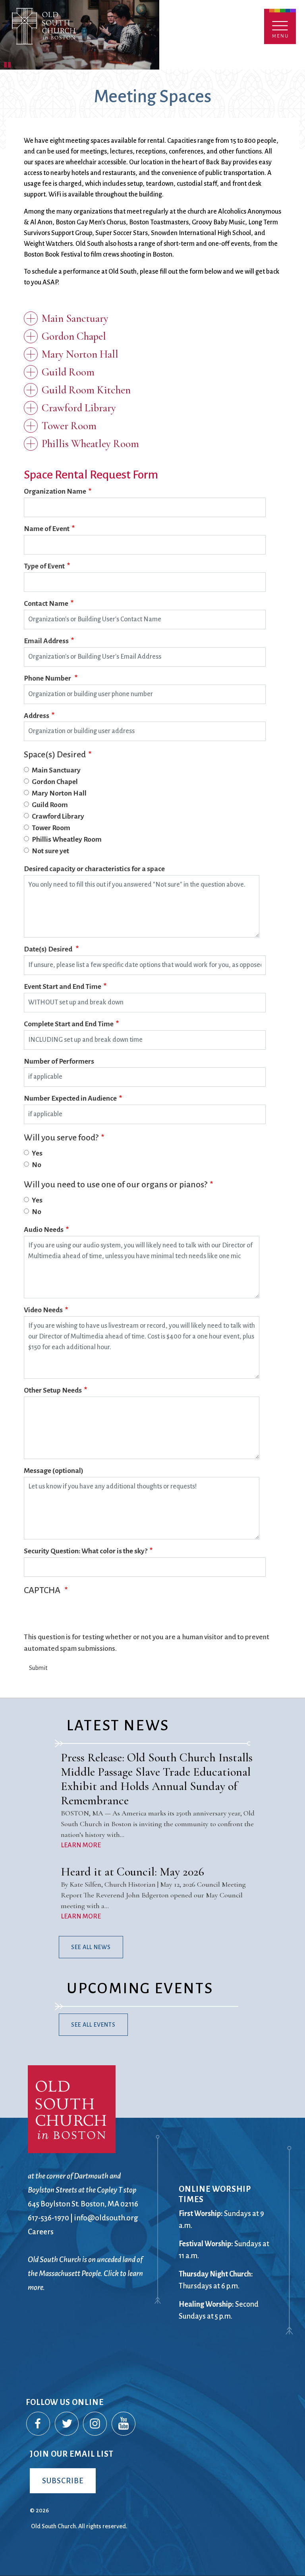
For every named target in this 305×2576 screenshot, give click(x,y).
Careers (41, 2232)
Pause (8, 64)
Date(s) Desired (49, 949)
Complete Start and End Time (69, 1024)
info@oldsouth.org (106, 2218)
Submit (38, 1668)
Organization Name (55, 491)
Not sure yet (50, 851)
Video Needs (43, 1310)
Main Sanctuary (56, 770)
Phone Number (48, 678)
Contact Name (46, 604)
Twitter (67, 2424)
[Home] (78, 35)
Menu (280, 26)
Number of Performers (59, 1061)
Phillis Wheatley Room (67, 840)
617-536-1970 (48, 2218)
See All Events (93, 2025)
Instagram (95, 2424)
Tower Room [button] (69, 426)
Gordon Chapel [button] (74, 336)
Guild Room (50, 805)
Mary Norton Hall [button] (80, 354)
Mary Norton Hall (59, 793)
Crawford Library (58, 816)
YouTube (124, 2424)
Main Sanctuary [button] (75, 318)
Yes (37, 1153)
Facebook (39, 2424)
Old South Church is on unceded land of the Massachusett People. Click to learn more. (85, 2273)
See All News (91, 1947)
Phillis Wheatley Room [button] (90, 444)
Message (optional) (54, 1471)
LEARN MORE (81, 1845)
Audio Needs (44, 1230)
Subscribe (63, 2481)
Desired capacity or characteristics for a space (94, 869)
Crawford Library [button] (79, 408)
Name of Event (47, 529)
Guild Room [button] (68, 372)
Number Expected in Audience (70, 1098)
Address (37, 716)
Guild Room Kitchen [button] (86, 390)
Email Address (46, 641)
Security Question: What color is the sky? (86, 1551)
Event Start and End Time (63, 987)
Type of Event (44, 566)
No (37, 1165)
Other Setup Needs (53, 1390)
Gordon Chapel (55, 782)
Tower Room (51, 828)
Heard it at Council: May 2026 (132, 1872)
